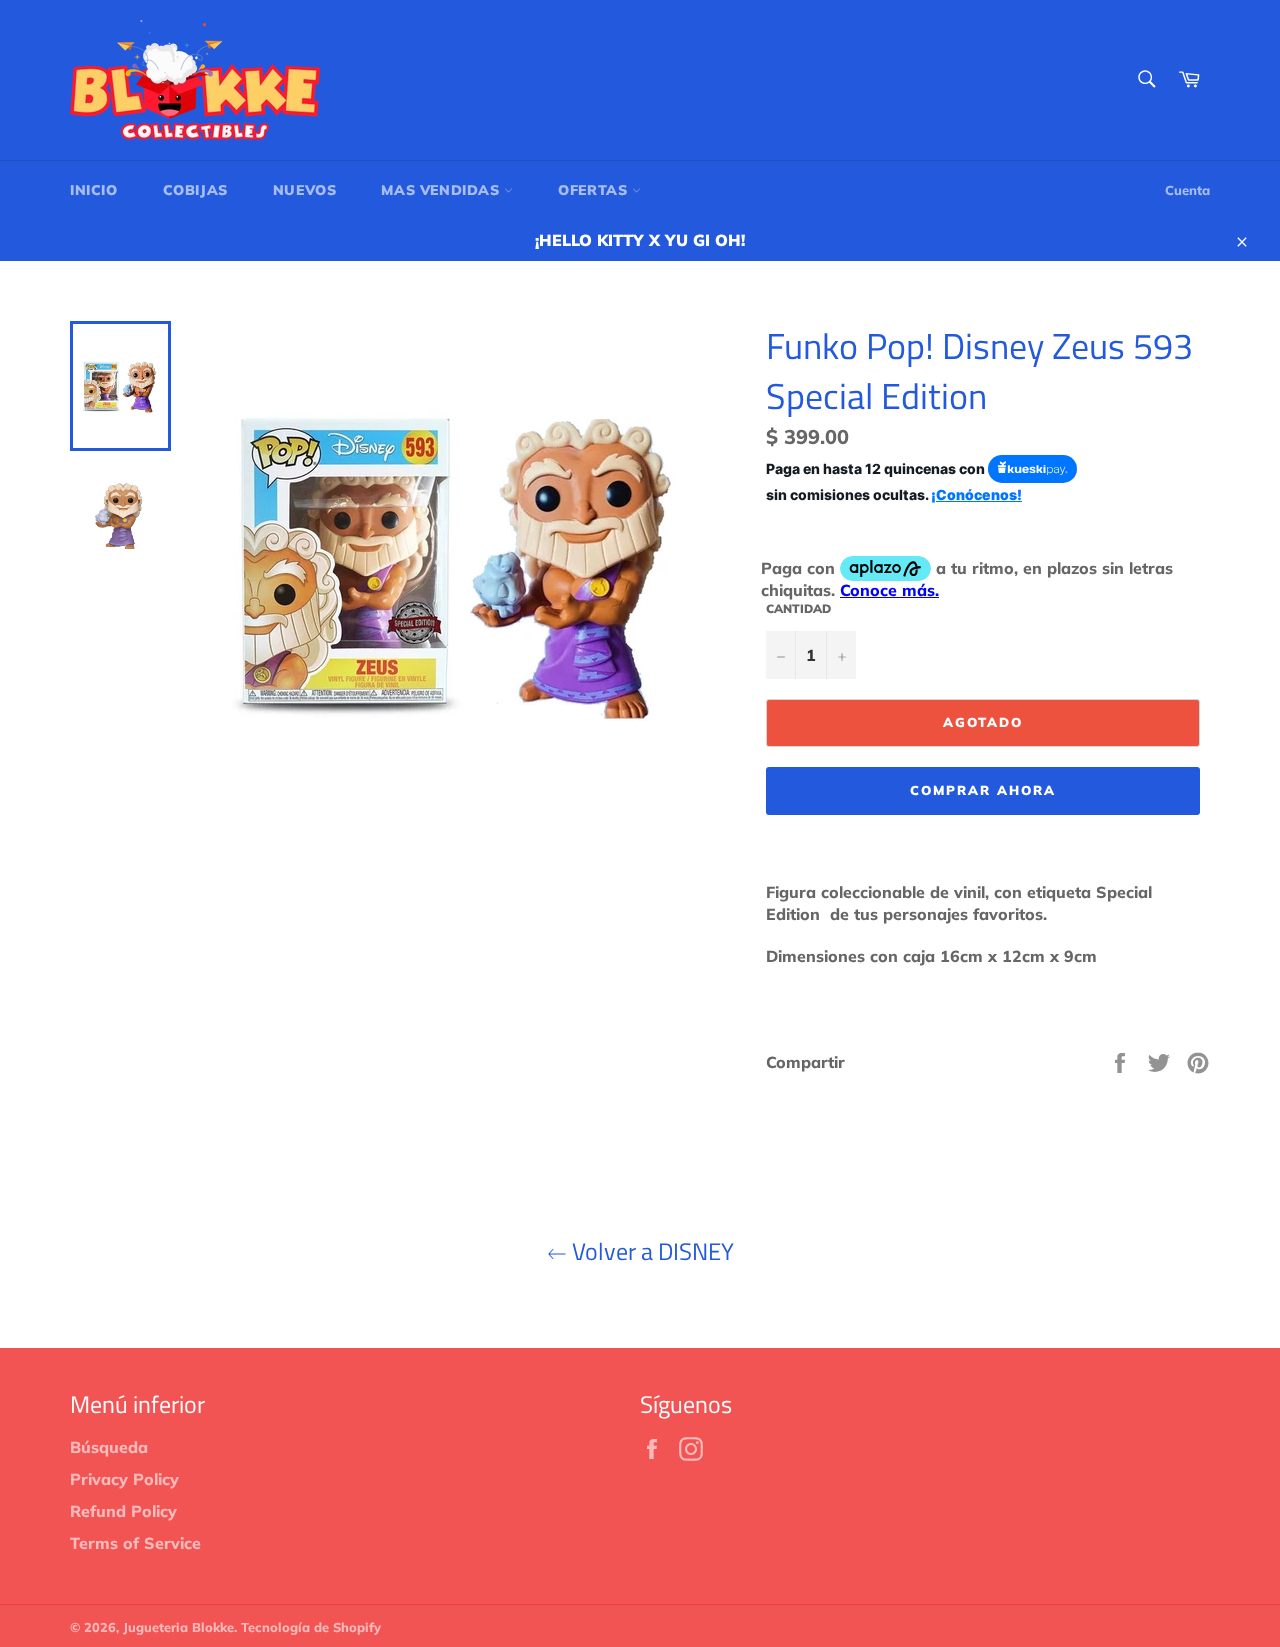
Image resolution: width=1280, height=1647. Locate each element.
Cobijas (195, 190)
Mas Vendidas (442, 190)
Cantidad (798, 608)
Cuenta (1187, 190)
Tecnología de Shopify (311, 1627)
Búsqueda (109, 1447)
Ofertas (595, 190)
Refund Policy (123, 1511)
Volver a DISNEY (650, 1251)
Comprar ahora (982, 790)
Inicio (94, 190)
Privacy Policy (124, 1479)
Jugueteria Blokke (178, 1627)
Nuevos (305, 190)
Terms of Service (135, 1543)
